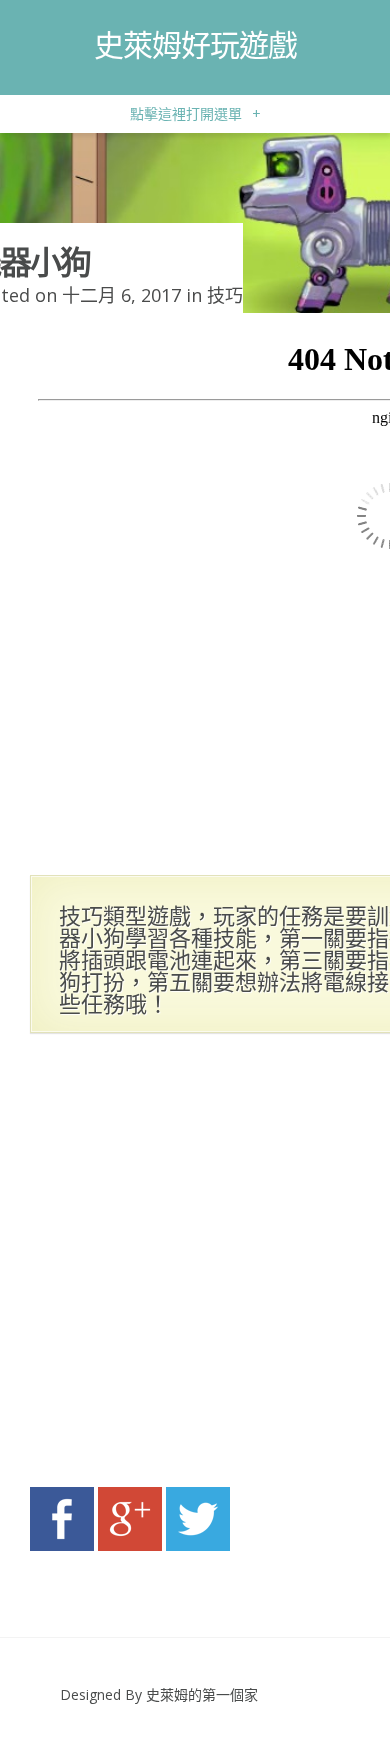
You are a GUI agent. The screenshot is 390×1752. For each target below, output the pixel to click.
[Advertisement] (195, 1266)
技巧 (225, 295)
